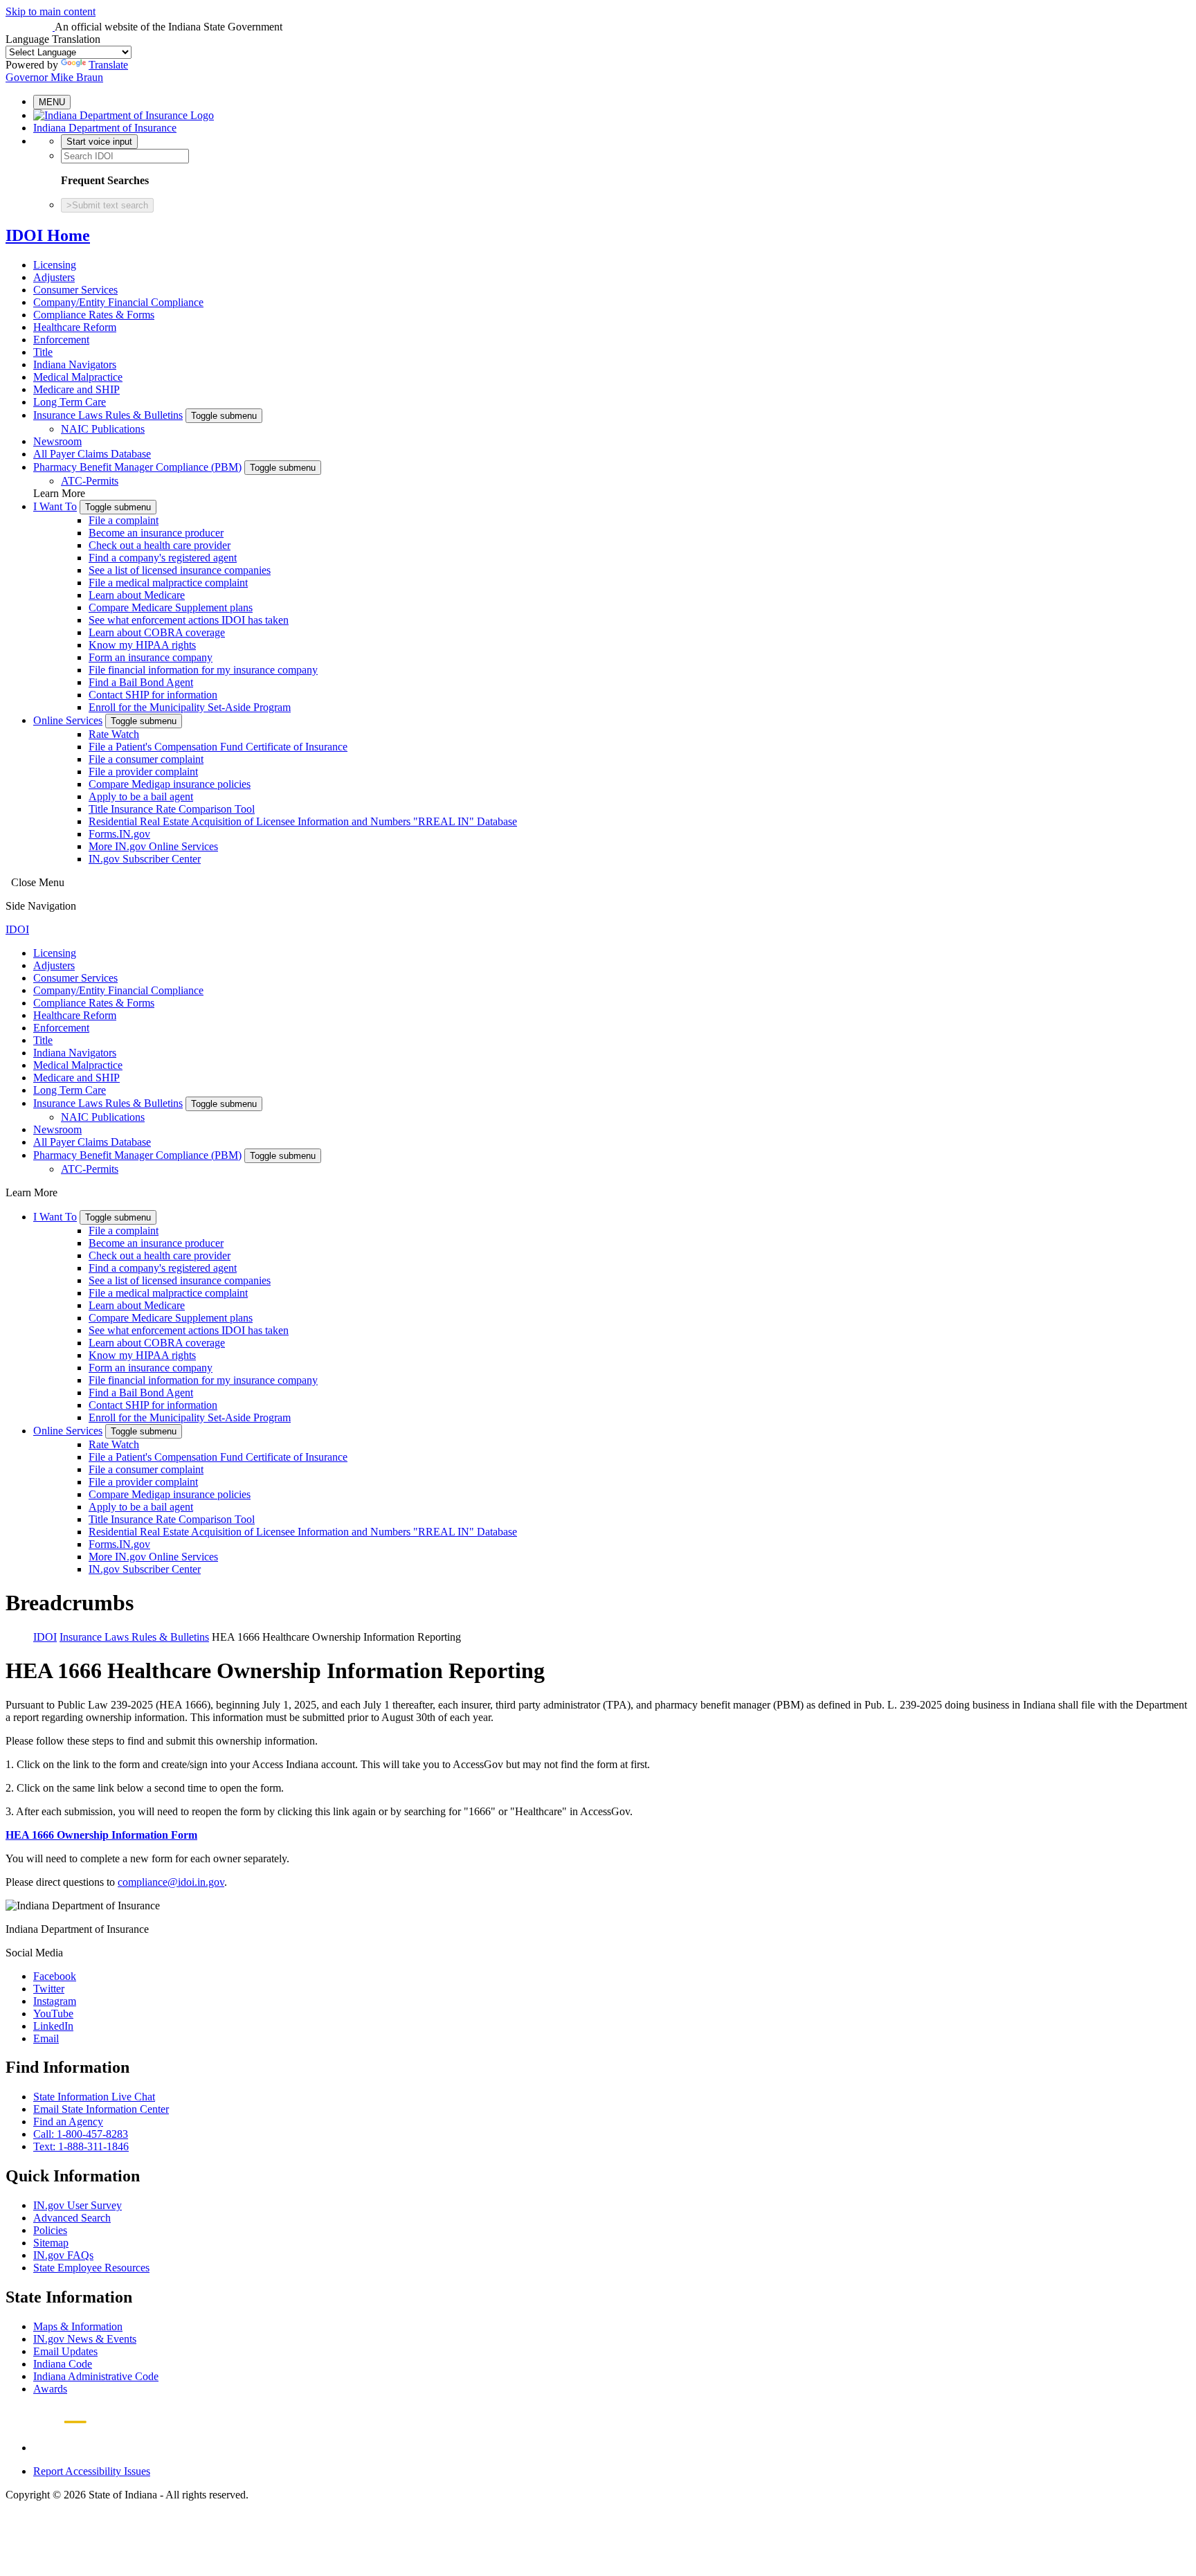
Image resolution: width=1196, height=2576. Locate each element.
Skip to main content (51, 11)
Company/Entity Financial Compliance (118, 302)
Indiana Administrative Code (96, 2376)
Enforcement (61, 340)
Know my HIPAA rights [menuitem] (142, 645)
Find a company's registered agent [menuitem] (163, 558)
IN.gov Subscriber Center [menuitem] (145, 859)
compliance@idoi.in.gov (171, 1882)
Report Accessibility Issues (92, 2471)
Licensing (55, 265)
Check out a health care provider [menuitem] (160, 545)
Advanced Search (72, 2218)
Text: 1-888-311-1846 (81, 2146)
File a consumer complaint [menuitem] (146, 759)
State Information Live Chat (94, 2097)
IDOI (17, 929)
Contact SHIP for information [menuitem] (153, 695)
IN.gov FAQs (63, 2255)
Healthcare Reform (75, 327)
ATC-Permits (90, 481)
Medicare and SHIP (76, 389)
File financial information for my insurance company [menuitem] (203, 670)
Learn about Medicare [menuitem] (137, 595)
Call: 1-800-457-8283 (81, 2134)
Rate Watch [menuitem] (114, 734)
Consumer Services (75, 290)
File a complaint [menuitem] (124, 520)
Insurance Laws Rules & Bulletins (108, 415)
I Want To (55, 506)
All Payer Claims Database (92, 454)
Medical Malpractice (78, 377)
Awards (50, 2389)
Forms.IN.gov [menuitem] (119, 834)
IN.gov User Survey (78, 2205)
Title (43, 352)
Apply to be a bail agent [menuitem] (141, 796)
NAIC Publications (103, 429)
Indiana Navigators (75, 364)
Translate (108, 65)
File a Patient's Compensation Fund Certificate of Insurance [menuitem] (218, 747)
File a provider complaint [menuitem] (143, 772)
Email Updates (65, 2351)
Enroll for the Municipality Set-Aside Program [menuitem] (190, 707)
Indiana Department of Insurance (105, 128)
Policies (50, 2230)
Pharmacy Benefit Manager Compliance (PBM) (137, 467)
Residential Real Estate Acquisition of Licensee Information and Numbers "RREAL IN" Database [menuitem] (303, 821)
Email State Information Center (101, 2109)
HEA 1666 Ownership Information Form (101, 1835)
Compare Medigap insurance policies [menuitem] (170, 784)
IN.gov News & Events (85, 2339)
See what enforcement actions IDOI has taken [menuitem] (189, 620)
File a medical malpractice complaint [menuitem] (168, 583)
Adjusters (54, 277)
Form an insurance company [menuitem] (151, 657)
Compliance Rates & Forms (94, 315)
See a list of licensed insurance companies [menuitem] (180, 570)
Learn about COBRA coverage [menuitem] (157, 632)
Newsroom (57, 441)
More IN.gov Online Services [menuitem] (153, 846)
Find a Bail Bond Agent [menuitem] (141, 682)
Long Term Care (70, 402)
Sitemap (51, 2243)
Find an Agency (68, 2122)
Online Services (68, 720)
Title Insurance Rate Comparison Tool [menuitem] (172, 809)
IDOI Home (48, 235)
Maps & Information (78, 2326)
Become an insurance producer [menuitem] (156, 533)
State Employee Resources (91, 2268)
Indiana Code (63, 2364)
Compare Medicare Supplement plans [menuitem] (171, 607)
